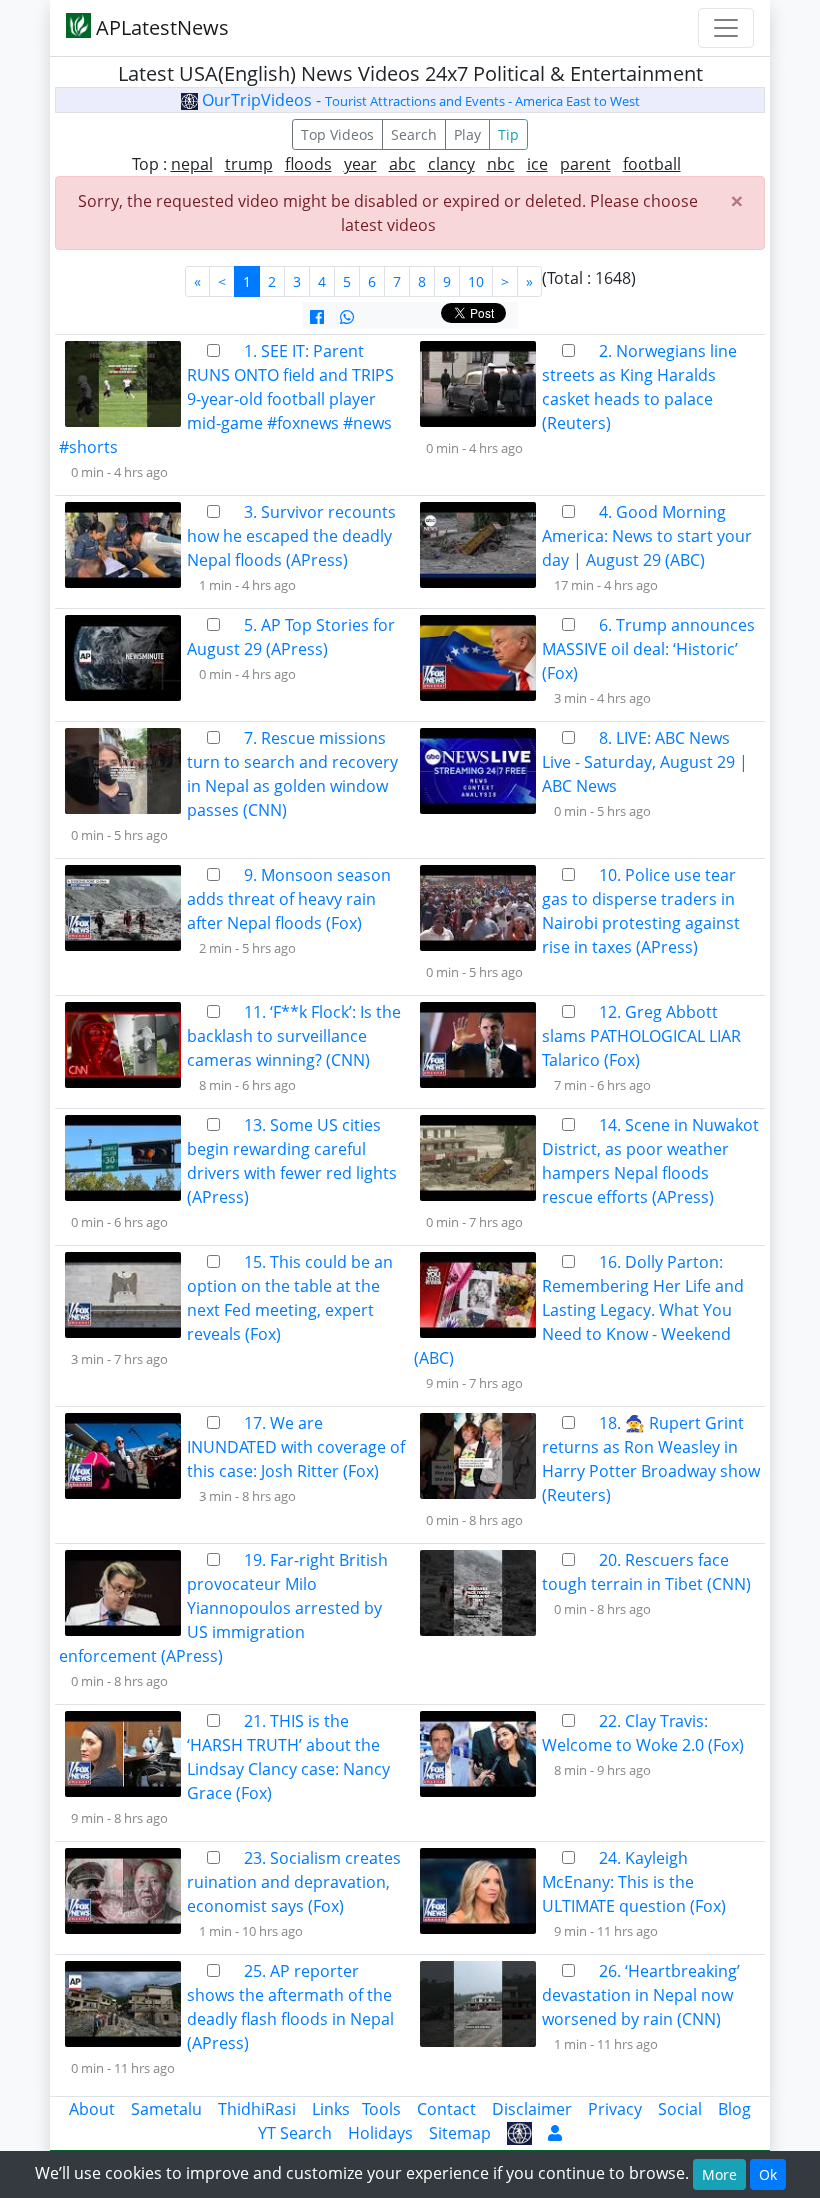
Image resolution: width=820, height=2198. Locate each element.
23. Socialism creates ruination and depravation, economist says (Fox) (294, 1882)
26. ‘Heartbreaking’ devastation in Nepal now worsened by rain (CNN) (641, 1995)
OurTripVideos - (419, 100)
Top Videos (337, 134)
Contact (446, 2109)
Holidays (380, 2133)
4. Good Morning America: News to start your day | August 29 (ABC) (647, 536)
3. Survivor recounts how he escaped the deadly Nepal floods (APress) (291, 536)
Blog (734, 2109)
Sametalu (166, 2109)
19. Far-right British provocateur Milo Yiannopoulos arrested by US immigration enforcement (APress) (223, 1608)
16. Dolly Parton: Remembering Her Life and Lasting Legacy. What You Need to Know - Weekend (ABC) (579, 1310)
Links (331, 2109)
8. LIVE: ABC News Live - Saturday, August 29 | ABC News (645, 762)
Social (680, 2109)
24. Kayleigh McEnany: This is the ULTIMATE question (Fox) (634, 1882)
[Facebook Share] (317, 317)
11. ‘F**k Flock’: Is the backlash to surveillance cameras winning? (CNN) (294, 1036)
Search (414, 134)
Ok (768, 2174)
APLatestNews (160, 27)
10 (476, 281)
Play (467, 134)
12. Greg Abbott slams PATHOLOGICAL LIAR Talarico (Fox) (641, 1036)
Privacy (615, 2109)
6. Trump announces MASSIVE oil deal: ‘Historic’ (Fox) (648, 649)
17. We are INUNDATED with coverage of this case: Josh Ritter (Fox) (296, 1447)
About (92, 2109)
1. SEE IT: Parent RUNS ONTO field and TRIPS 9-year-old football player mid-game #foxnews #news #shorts (226, 399)
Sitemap (460, 2133)
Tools (381, 2109)
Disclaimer (532, 2109)
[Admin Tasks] (555, 2133)
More (719, 2174)
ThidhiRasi (257, 2109)
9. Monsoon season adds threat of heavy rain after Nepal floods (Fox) (289, 899)
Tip (508, 134)
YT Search (295, 2133)
